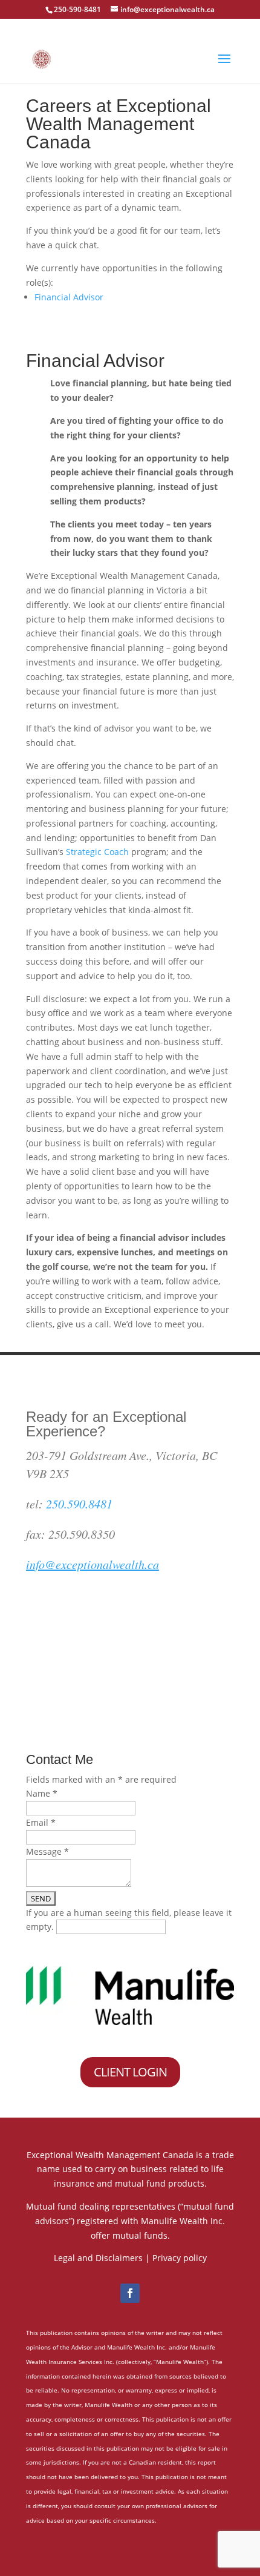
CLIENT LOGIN (130, 2072)
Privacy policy (180, 2258)
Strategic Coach (97, 852)
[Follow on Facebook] (130, 2293)
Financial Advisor (69, 297)
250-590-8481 (77, 9)
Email (41, 1822)
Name (42, 1793)
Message (47, 1851)
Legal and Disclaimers (98, 2258)
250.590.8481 (79, 1504)
